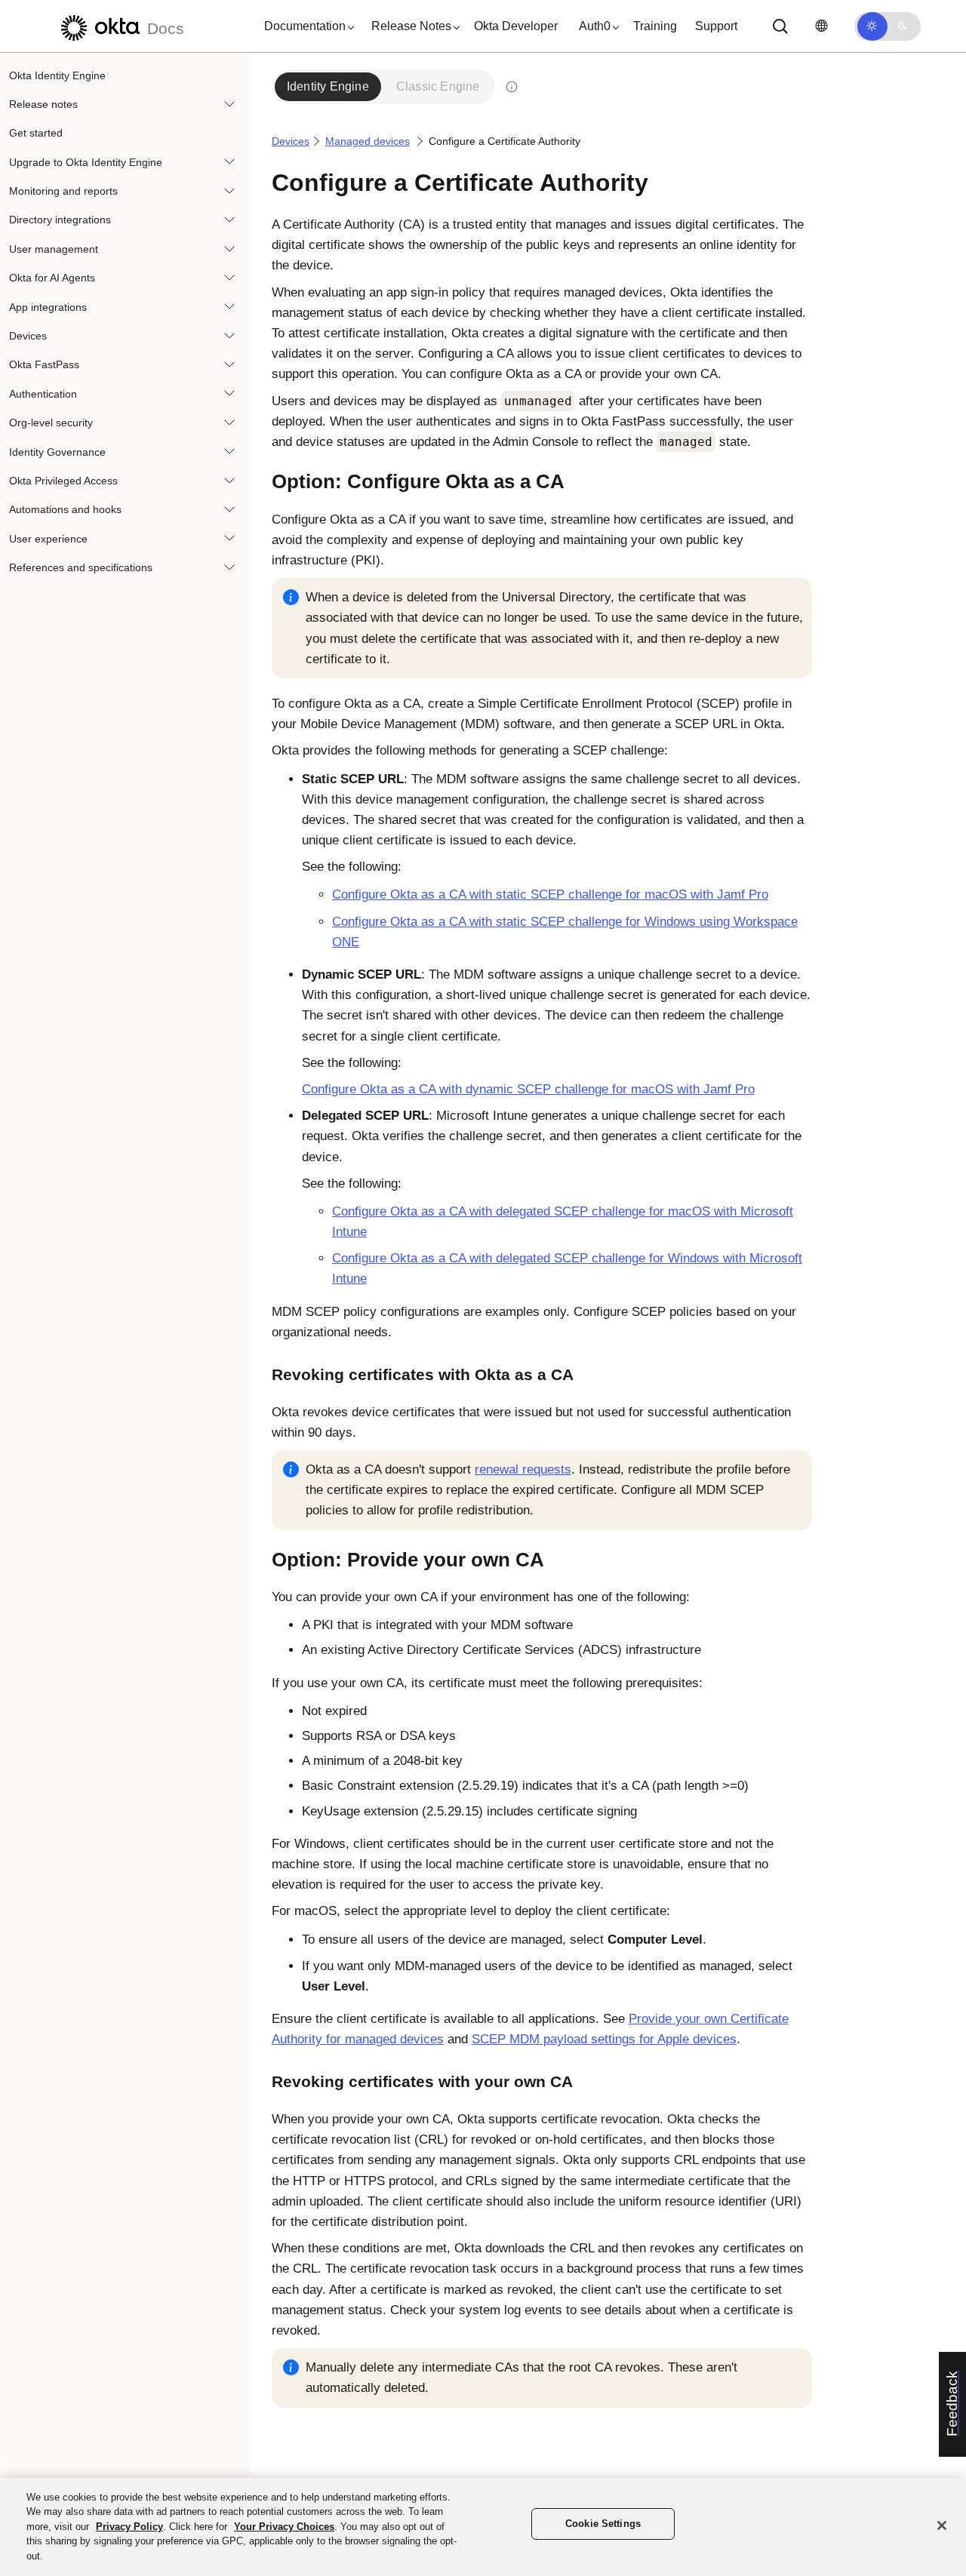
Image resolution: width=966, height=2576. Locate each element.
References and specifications (81, 568)
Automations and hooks (65, 510)
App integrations (48, 307)
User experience (48, 539)
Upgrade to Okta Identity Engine (86, 162)
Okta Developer (516, 26)
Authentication (43, 394)
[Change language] (821, 26)
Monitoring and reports (63, 192)
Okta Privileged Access (63, 481)
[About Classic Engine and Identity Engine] (512, 87)
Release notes (43, 104)
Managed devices (368, 141)
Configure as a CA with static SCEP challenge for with (550, 895)
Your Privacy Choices (284, 2527)
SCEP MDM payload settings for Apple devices (604, 2039)
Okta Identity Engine (57, 75)
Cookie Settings (603, 2524)
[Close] (942, 2525)
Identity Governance (57, 452)
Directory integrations (60, 220)
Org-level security (51, 423)
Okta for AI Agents (52, 278)
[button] (306, 26)
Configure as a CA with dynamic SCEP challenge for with (528, 1089)
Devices (28, 337)
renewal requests (523, 1469)
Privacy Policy (129, 2527)
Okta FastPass (44, 365)
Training (655, 26)
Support (716, 26)
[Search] (780, 26)
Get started (36, 134)
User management (54, 249)
